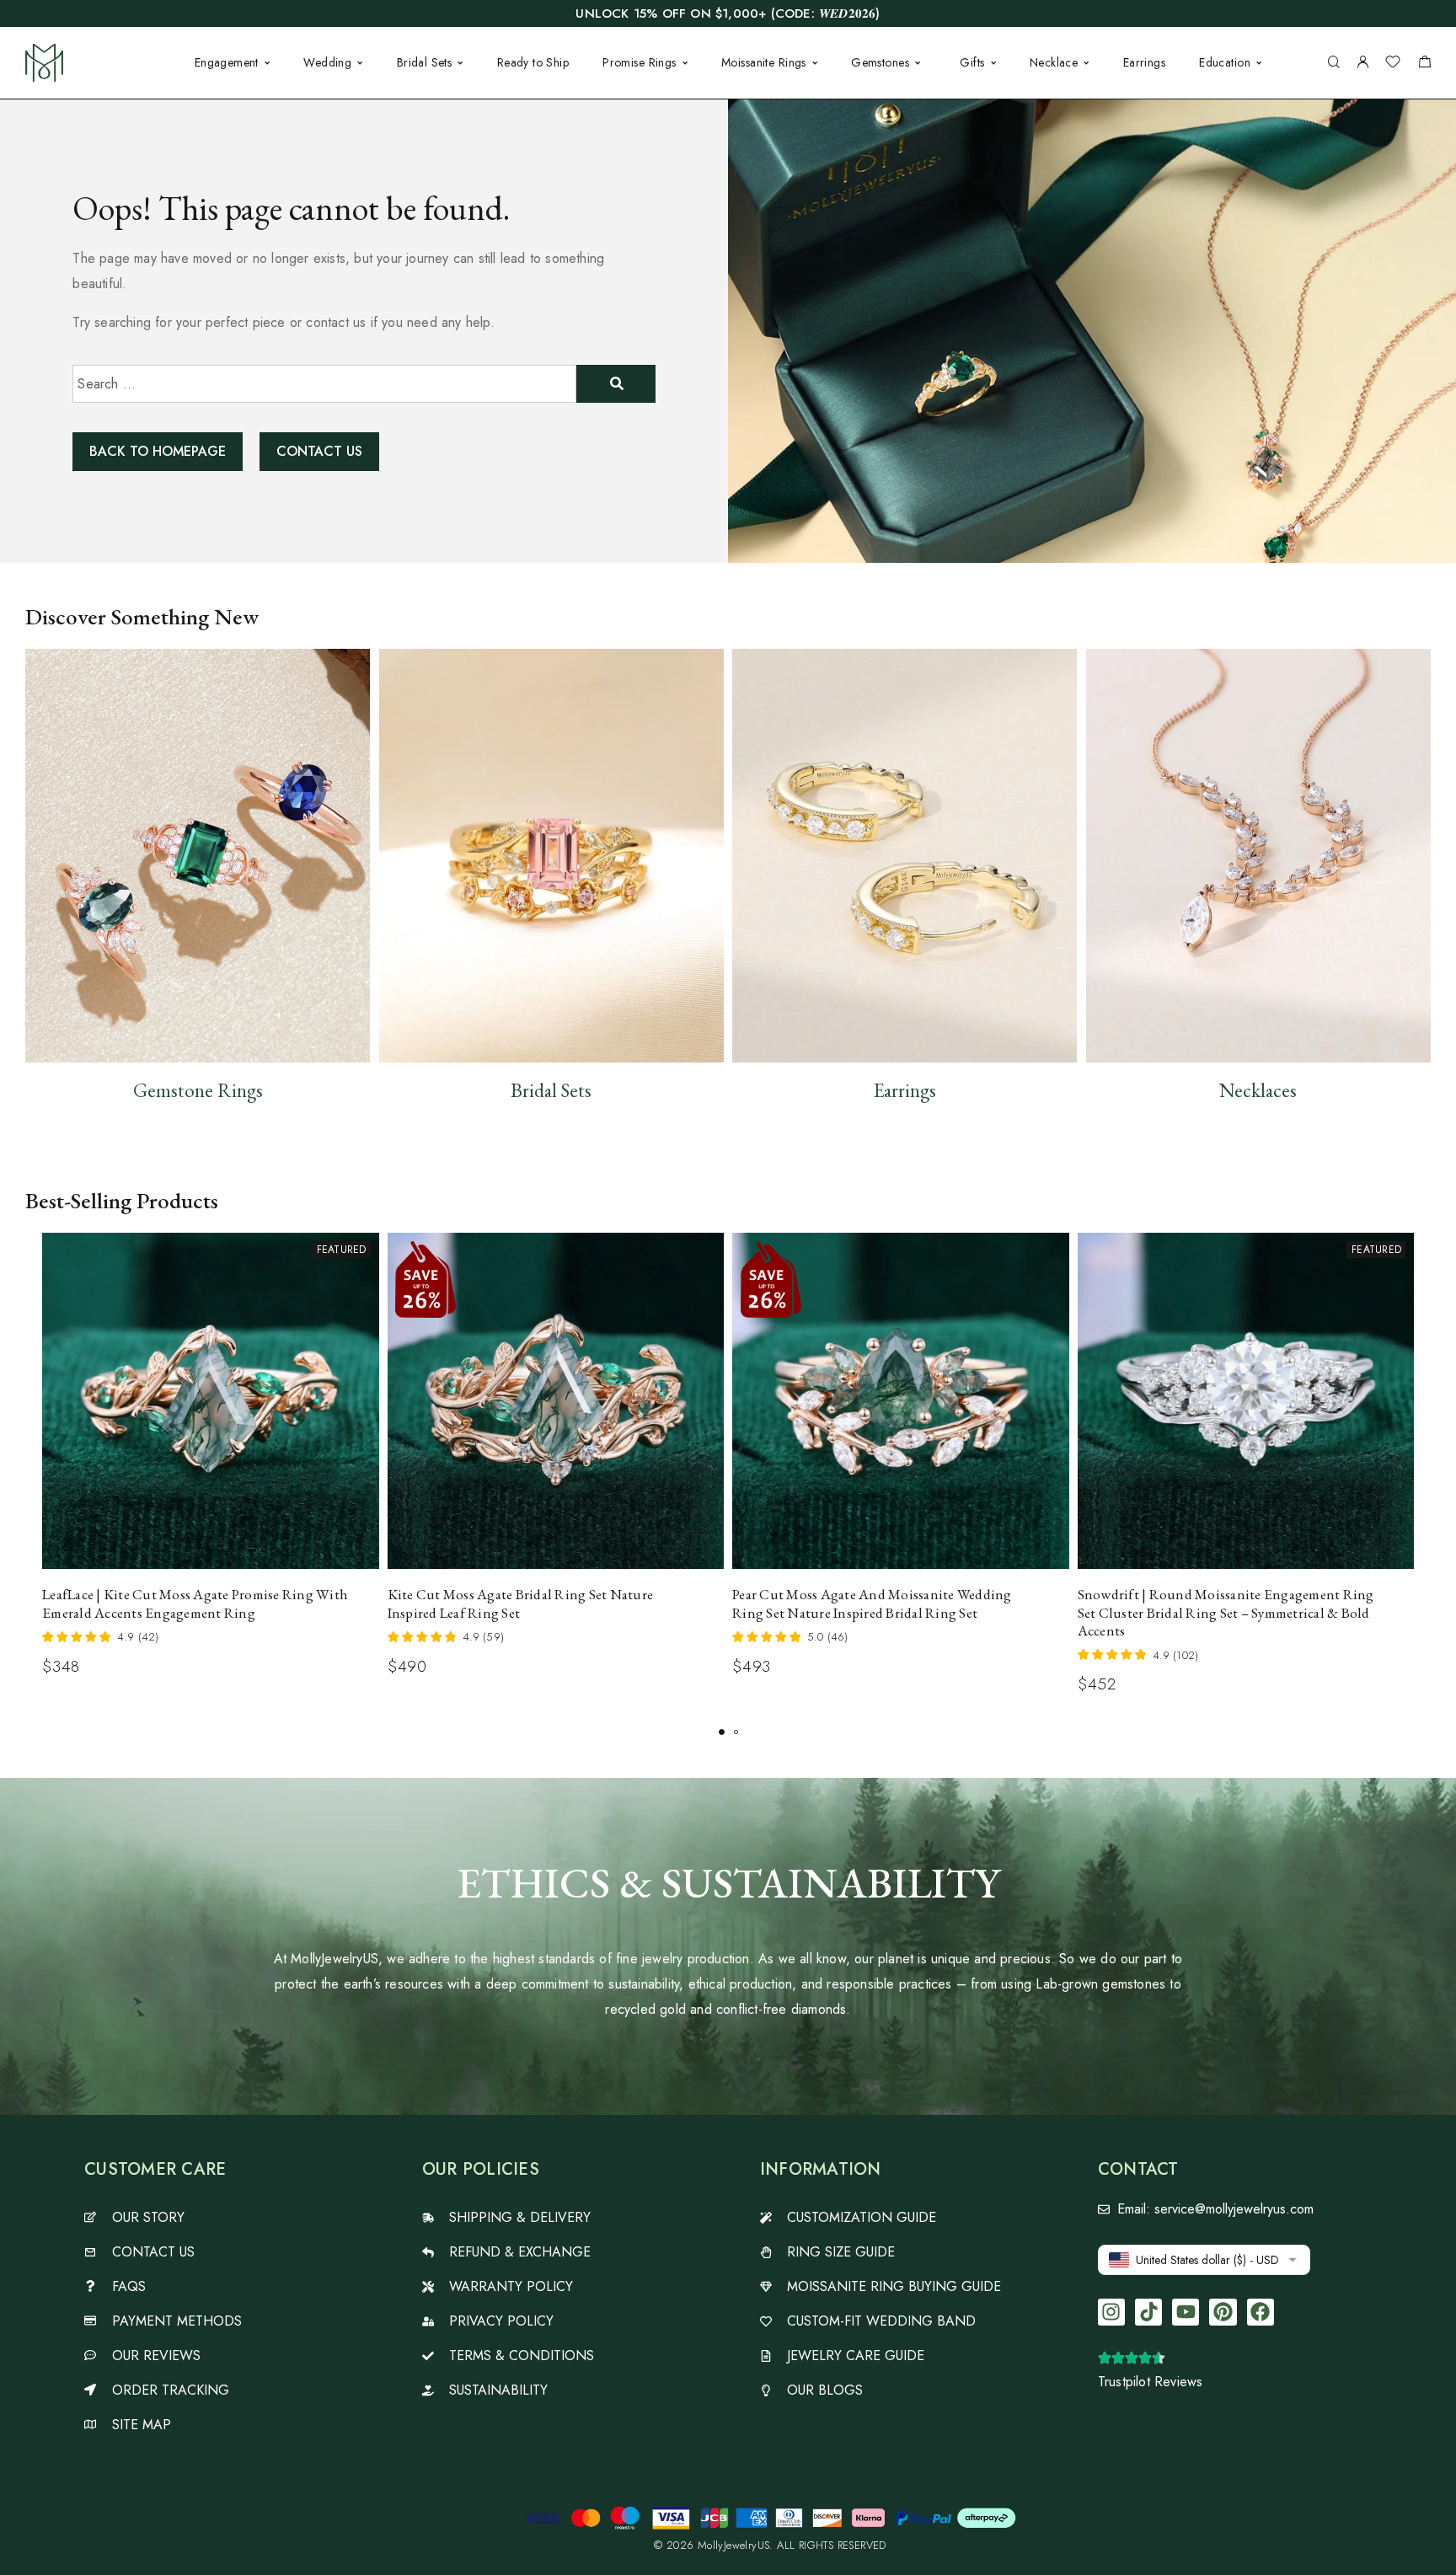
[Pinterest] (1223, 2312)
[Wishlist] (1393, 64)
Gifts (972, 62)
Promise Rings (639, 62)
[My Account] (1362, 63)
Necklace (1054, 62)
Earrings (1144, 62)
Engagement (227, 62)
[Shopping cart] (1424, 64)
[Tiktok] (1148, 2312)
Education (1225, 62)
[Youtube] (1186, 2312)
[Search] (1333, 63)
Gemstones (880, 62)
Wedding (327, 62)
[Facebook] (1261, 2312)
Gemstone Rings (198, 1090)
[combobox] (324, 384)
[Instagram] (1111, 2312)
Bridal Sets (425, 62)
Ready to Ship (533, 62)
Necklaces (1258, 1090)
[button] (722, 1732)
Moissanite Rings (764, 62)
